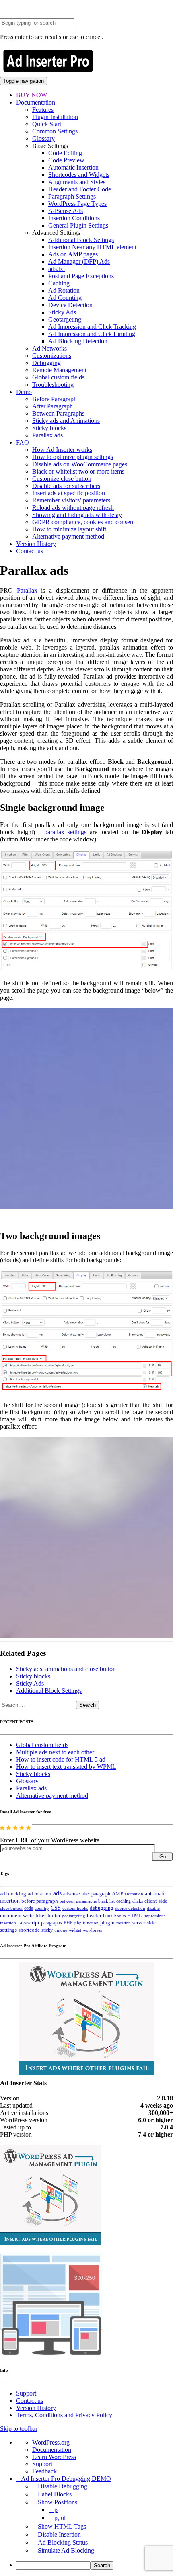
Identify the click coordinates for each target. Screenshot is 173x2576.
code (29, 1908)
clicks (138, 1901)
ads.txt (57, 269)
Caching (59, 283)
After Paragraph (53, 406)
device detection (130, 1908)
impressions (154, 1916)
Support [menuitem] (42, 2464)
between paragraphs (78, 1901)
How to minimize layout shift (69, 529)
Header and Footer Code (80, 189)
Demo (24, 392)
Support (26, 2393)
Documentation (36, 102)
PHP (68, 1923)
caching (124, 1901)
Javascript (29, 1923)
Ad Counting (65, 298)
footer (54, 1916)
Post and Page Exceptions (81, 276)
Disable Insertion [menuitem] (59, 2534)
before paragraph (40, 1901)
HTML (135, 1915)
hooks (120, 1916)
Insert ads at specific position (69, 493)
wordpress (92, 1930)
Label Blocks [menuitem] (55, 2494)
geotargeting (74, 1916)
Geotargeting (65, 319)
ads (57, 1893)
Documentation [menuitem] (52, 2450)
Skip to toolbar (19, 2429)
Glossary (43, 138)
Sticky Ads (62, 312)
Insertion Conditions (74, 218)
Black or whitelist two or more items (78, 471)
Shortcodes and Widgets (79, 175)
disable (153, 1908)
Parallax (27, 590)
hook (108, 1916)
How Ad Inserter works (62, 450)
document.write (17, 1916)
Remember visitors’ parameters (71, 500)
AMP (117, 1894)
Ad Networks (49, 348)
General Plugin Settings (78, 225)
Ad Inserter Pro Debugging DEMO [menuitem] (66, 2479)
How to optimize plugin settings (73, 457)
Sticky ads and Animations (66, 421)
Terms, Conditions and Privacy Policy (64, 2415)
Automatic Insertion (73, 167)
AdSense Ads (66, 211)
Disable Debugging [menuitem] (63, 2486)
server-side (144, 1923)
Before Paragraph (55, 399)
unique (61, 1930)
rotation (124, 1923)
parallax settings (65, 832)
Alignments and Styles (77, 182)
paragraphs (51, 1923)
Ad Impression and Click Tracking (92, 327)
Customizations (52, 356)
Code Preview (66, 160)
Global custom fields (58, 377)
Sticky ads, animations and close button (66, 1669)
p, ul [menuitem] (60, 2518)
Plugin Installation (55, 117)
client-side (156, 1901)
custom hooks (75, 1908)
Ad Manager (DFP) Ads (79, 261)
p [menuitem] (56, 2510)
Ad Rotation (64, 290)
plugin (107, 1923)
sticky (47, 1930)
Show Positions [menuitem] (58, 2502)
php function (86, 1923)
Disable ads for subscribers (66, 486)
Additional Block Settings (81, 240)
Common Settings (55, 131)
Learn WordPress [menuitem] (54, 2457)
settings (8, 1930)
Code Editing (65, 153)
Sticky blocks (49, 428)
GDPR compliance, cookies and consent (83, 522)
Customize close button (62, 479)
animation (134, 1894)
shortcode (29, 1930)
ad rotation (40, 1894)
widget (75, 1930)
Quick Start (47, 124)
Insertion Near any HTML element (92, 247)
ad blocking (13, 1894)
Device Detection (70, 305)
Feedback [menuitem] (44, 2471)
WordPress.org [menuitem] (51, 2442)
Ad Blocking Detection (78, 341)
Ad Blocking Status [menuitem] (63, 2542)
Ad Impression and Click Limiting (92, 334)
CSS (56, 1908)
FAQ (23, 442)
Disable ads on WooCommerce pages (80, 464)
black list (106, 1901)
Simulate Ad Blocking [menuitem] (66, 2550)
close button (11, 1908)
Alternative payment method (68, 536)
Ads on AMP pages (73, 254)
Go (163, 1857)
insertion (8, 1923)
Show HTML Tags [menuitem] (62, 2526)
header (94, 1916)
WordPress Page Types (77, 204)
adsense (72, 1894)
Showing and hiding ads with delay (77, 515)
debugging (102, 1908)
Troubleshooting (53, 385)
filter (41, 1916)
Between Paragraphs (58, 413)
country (42, 1908)
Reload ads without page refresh (73, 508)
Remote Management (59, 370)
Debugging (46, 363)
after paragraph (96, 1894)
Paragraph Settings (72, 196)
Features (43, 110)
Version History (36, 544)
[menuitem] (95, 2565)
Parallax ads (47, 435)
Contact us (30, 551)
